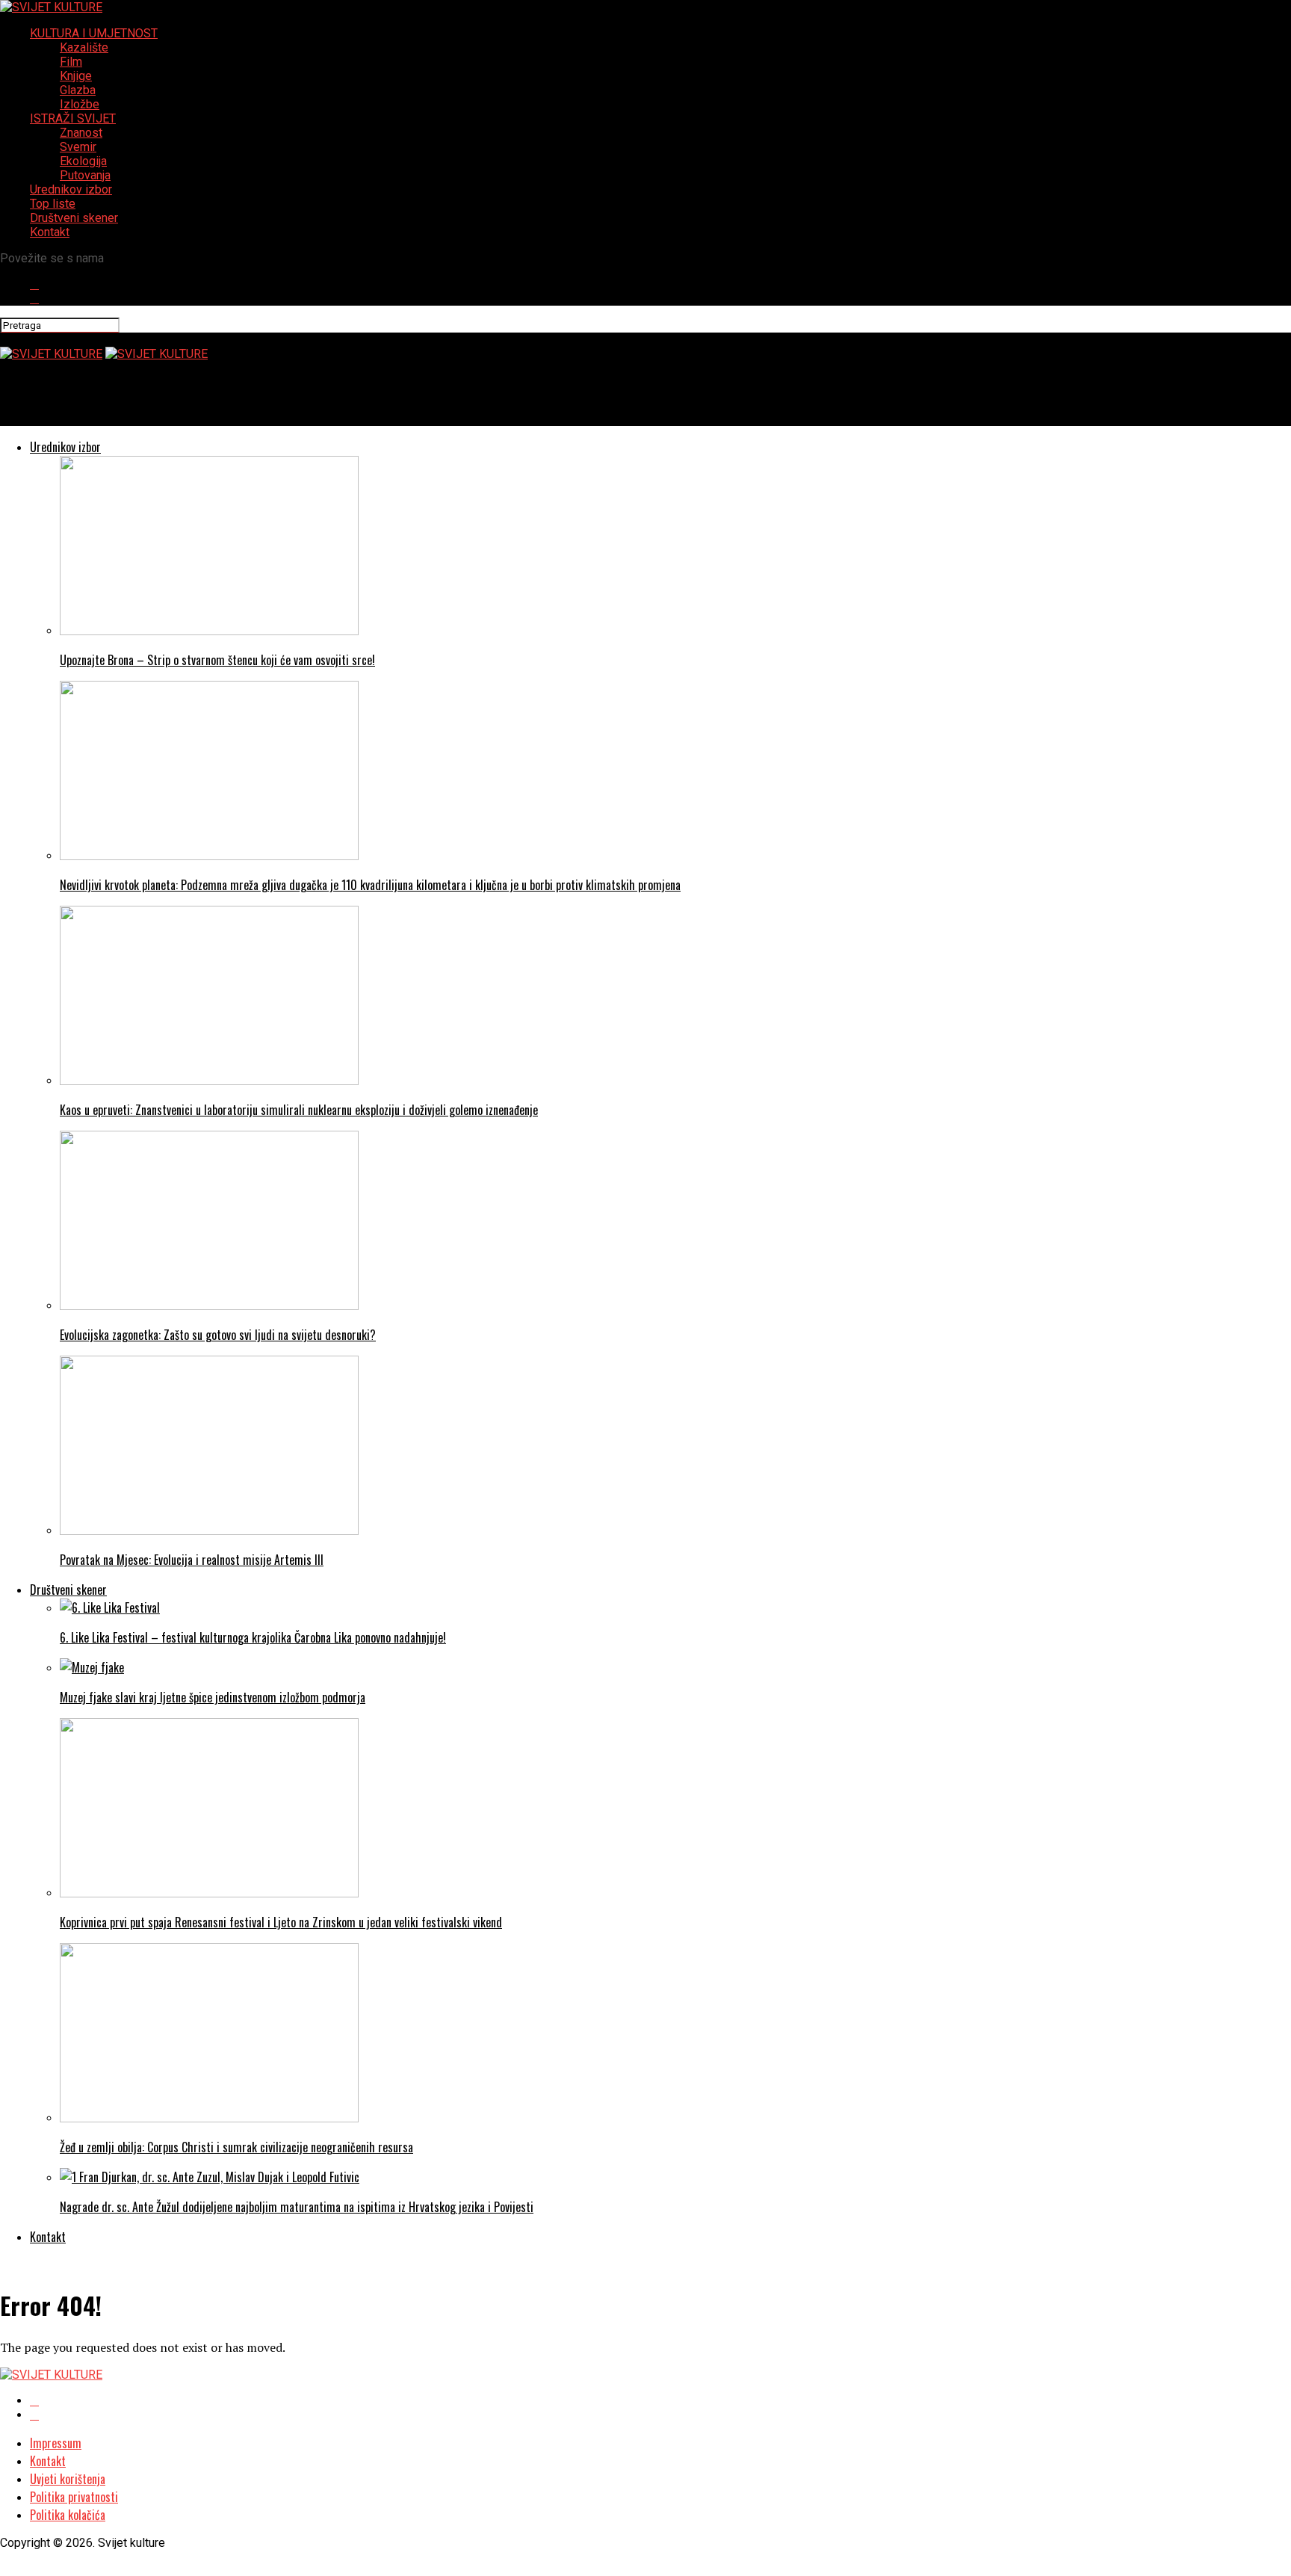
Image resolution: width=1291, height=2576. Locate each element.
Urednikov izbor (71, 189)
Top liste (53, 204)
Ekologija (83, 161)
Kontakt (50, 232)
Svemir (78, 147)
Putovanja (85, 175)
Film (71, 62)
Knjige (76, 76)
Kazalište (84, 47)
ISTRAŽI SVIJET (73, 118)
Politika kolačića (68, 2515)
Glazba (78, 90)
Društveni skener (74, 218)
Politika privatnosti (74, 2497)
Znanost (81, 133)
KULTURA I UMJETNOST (94, 33)
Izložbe (80, 104)
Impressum (56, 2443)
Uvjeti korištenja (68, 2479)
